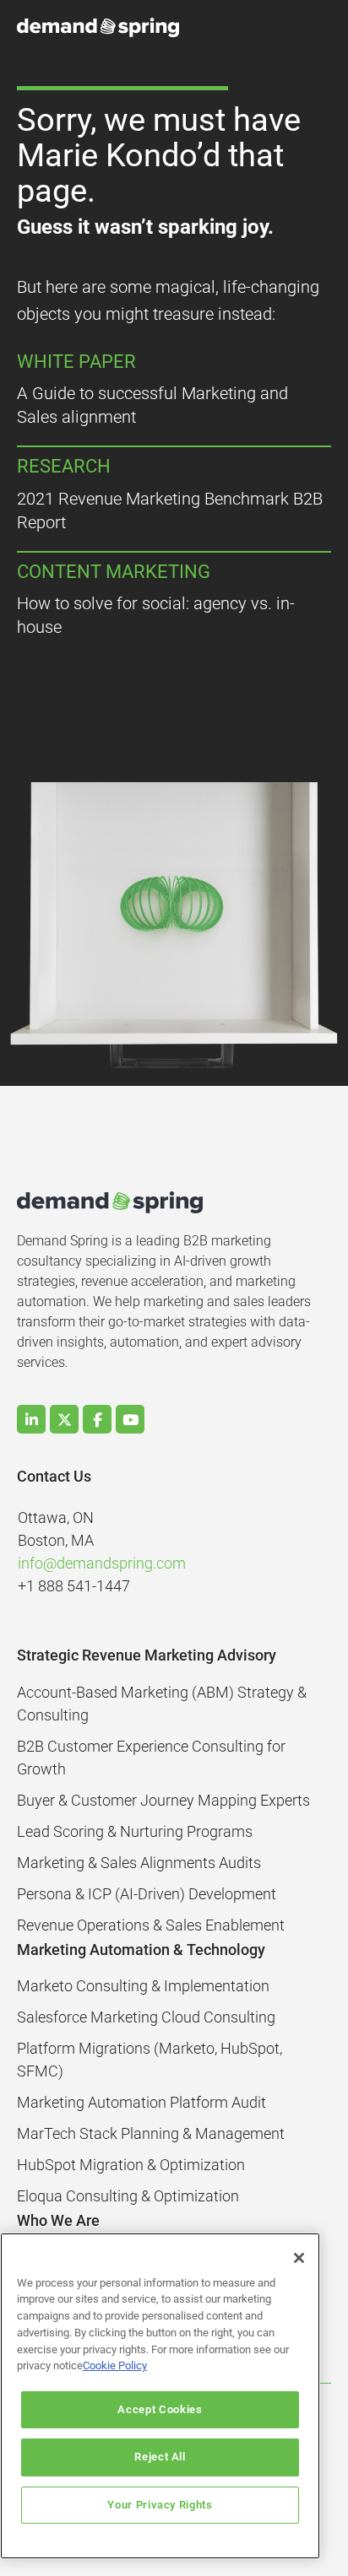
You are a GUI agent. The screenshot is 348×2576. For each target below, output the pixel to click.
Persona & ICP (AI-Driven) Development (147, 1894)
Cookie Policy (115, 2365)
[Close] (299, 2258)
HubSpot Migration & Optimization (131, 2165)
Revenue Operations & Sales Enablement (151, 1925)
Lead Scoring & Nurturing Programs (135, 1831)
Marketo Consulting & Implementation (143, 1986)
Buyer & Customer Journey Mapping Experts (163, 1800)
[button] (281, 28)
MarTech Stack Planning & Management (151, 2133)
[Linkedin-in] (31, 1419)
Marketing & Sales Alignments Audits (139, 1863)
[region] (160, 2396)
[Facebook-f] (97, 1419)
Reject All (160, 2457)
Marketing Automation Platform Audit (141, 2102)
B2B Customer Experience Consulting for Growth (151, 1758)
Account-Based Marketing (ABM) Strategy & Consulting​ (162, 1704)
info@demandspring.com (102, 1563)
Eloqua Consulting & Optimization (128, 2196)
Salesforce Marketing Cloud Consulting (146, 2017)
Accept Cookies (160, 2409)
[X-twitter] (64, 1419)
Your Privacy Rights (160, 2505)
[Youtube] (130, 1419)
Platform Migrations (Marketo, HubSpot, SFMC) (150, 2060)
